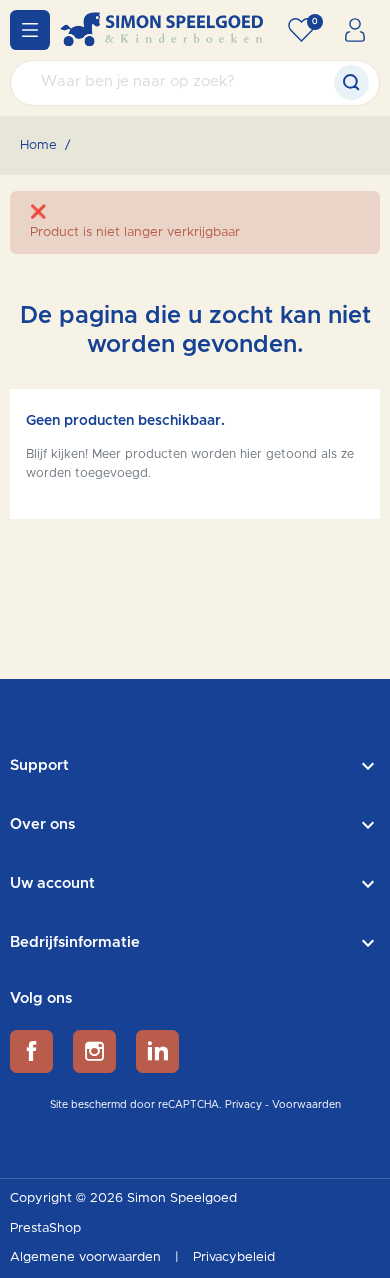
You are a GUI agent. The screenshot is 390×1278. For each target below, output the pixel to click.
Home (38, 145)
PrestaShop (45, 1228)
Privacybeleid (234, 1257)
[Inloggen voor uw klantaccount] (355, 30)
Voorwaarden (306, 1105)
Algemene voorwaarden (87, 1257)
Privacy (243, 1105)
